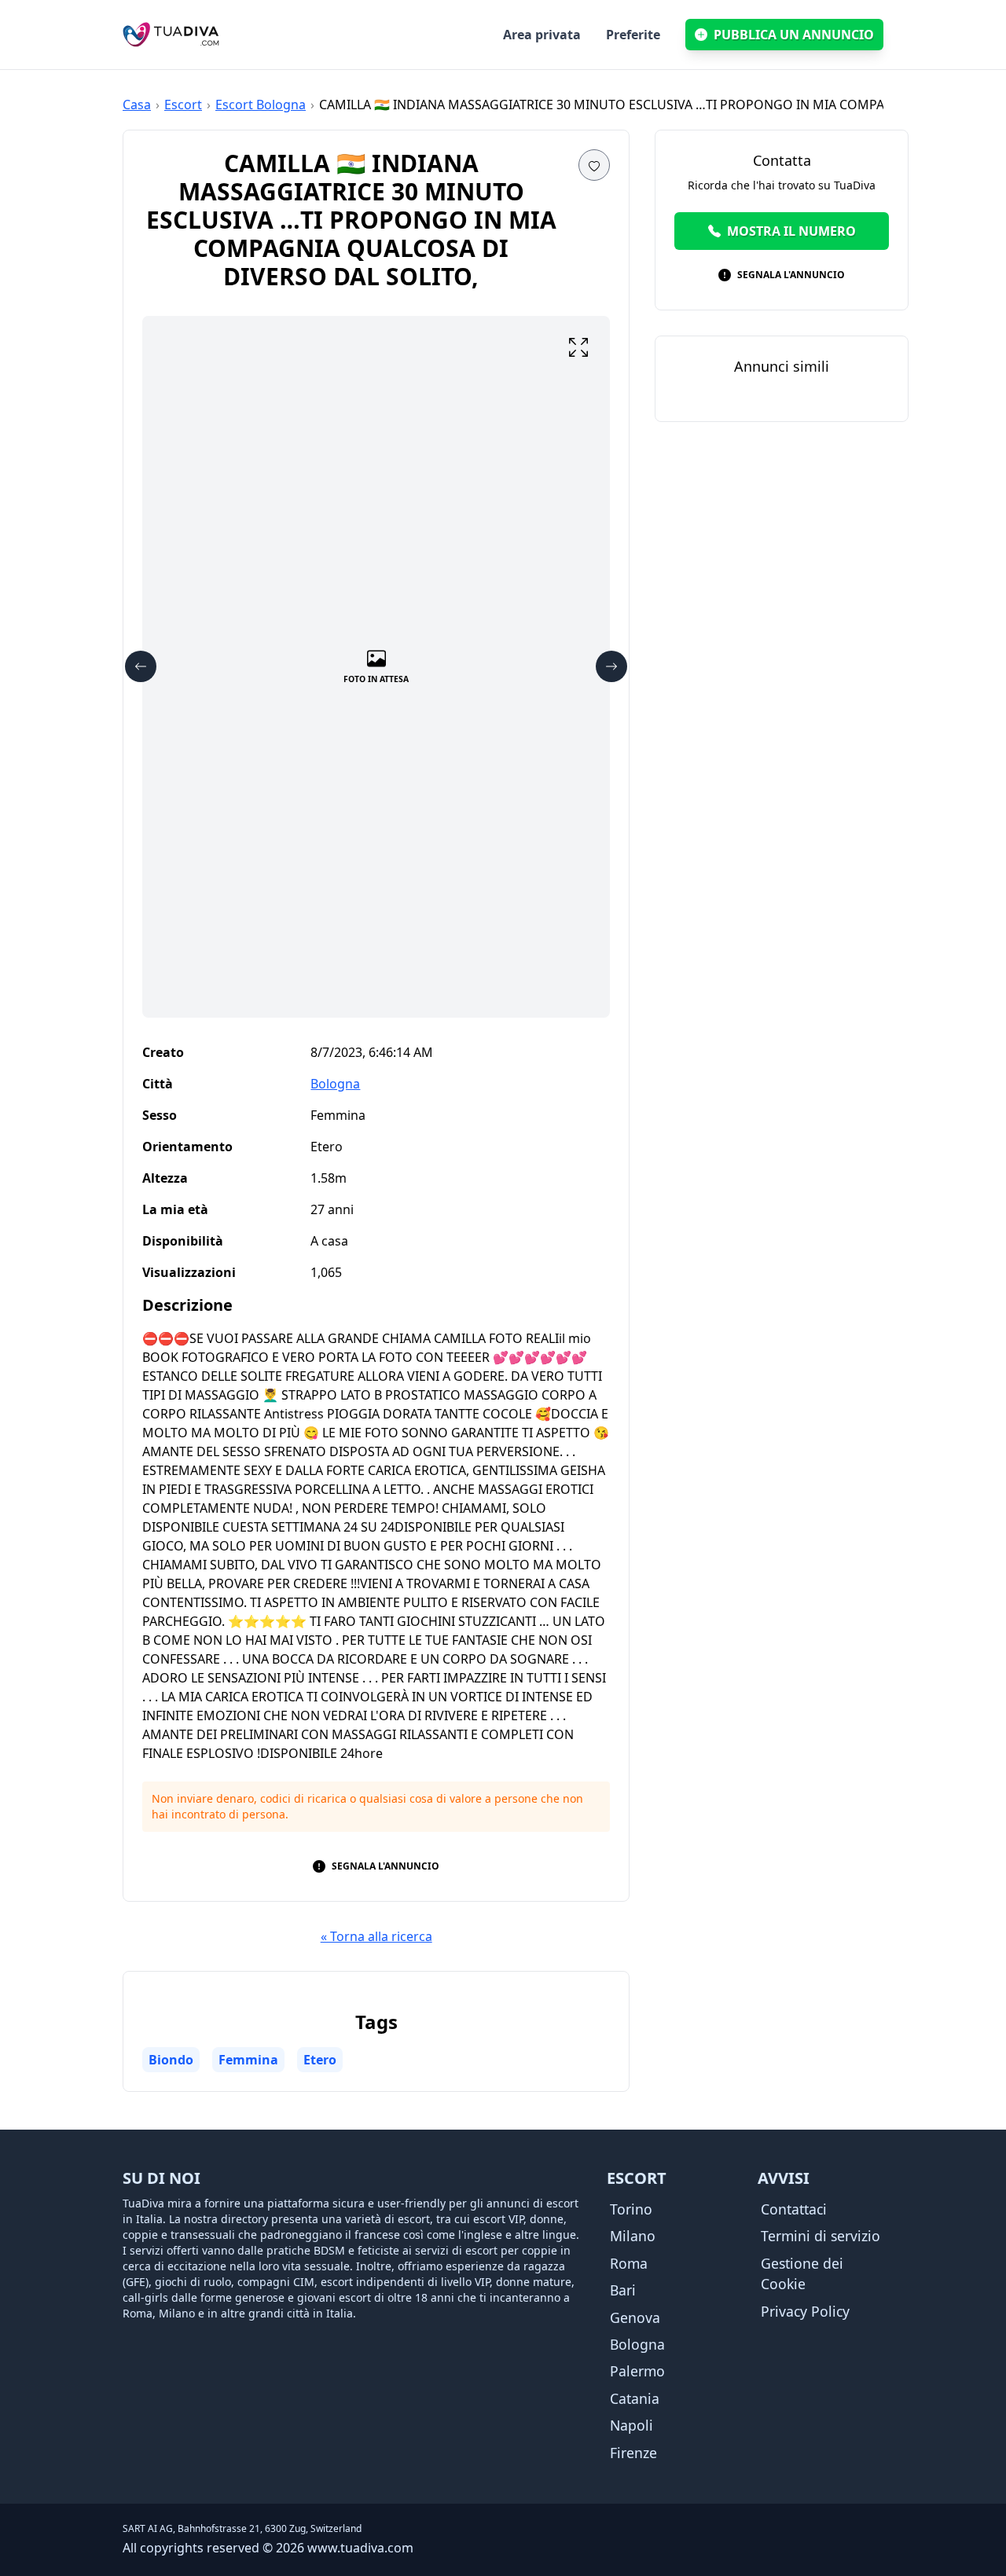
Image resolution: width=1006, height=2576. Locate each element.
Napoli (632, 2425)
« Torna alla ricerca (376, 1936)
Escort (183, 105)
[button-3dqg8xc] (594, 165)
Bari (623, 2290)
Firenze (633, 2453)
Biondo (171, 2060)
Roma (629, 2263)
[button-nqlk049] (611, 666)
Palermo (637, 2371)
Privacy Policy (805, 2311)
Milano (633, 2236)
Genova (635, 2317)
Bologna (335, 1084)
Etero (320, 2060)
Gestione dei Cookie (802, 2273)
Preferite (633, 35)
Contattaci (794, 2209)
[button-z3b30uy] (578, 347)
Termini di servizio (821, 2236)
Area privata (542, 35)
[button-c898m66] (141, 666)
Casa (137, 105)
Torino (631, 2209)
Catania (635, 2398)
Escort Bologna (261, 105)
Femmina (248, 2060)
